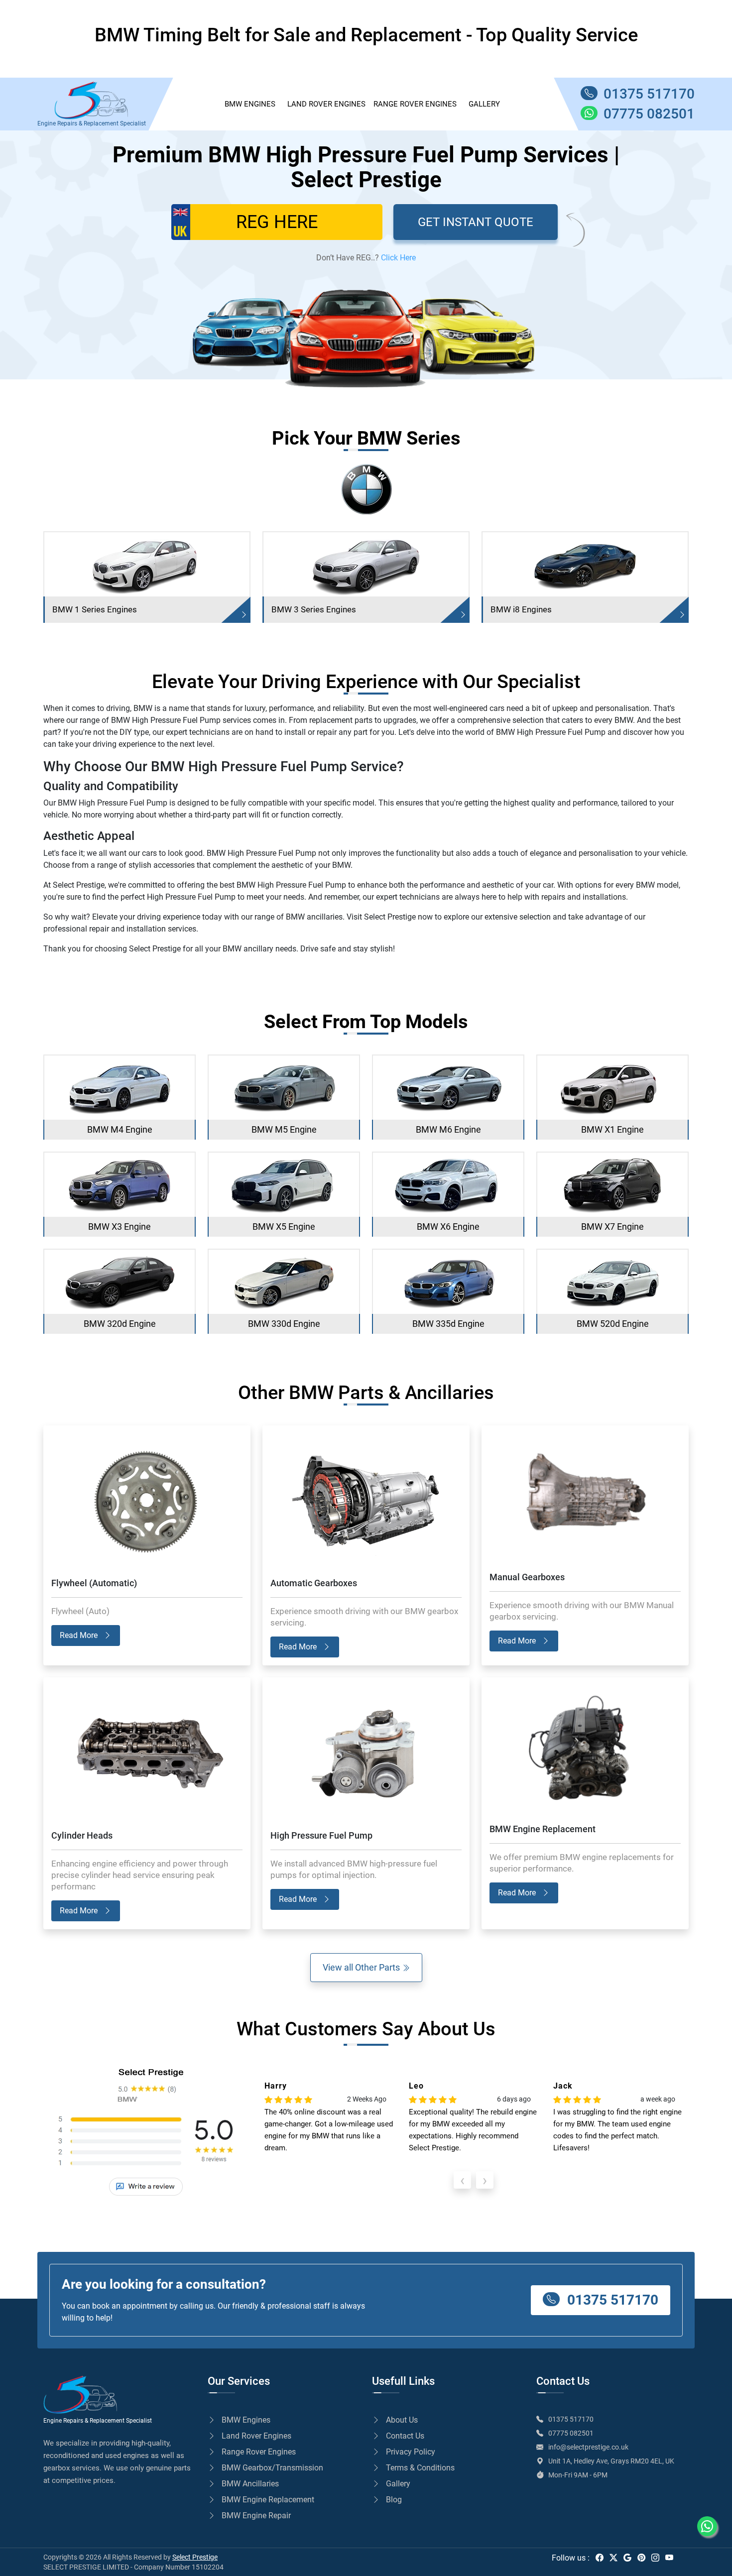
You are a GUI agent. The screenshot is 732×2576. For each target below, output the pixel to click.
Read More (80, 1635)
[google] (627, 2558)
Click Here (398, 258)
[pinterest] (641, 2558)
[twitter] (613, 2558)
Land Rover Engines (326, 104)
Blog (394, 2500)
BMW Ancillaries (250, 2484)
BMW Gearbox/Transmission (272, 2468)
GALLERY (484, 104)
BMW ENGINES (250, 104)
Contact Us (405, 2436)
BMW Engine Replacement (268, 2500)
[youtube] (669, 2558)
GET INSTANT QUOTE (476, 222)
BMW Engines (246, 2420)
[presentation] (462, 2180)
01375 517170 (611, 2300)
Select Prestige (195, 2557)
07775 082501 (571, 2433)
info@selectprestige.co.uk (588, 2447)
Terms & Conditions (420, 2468)
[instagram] (655, 2558)
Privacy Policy (411, 2452)
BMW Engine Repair (256, 2516)
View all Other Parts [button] (362, 1967)
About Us (402, 2420)
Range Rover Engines (415, 104)
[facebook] (600, 2558)
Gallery (398, 2484)
